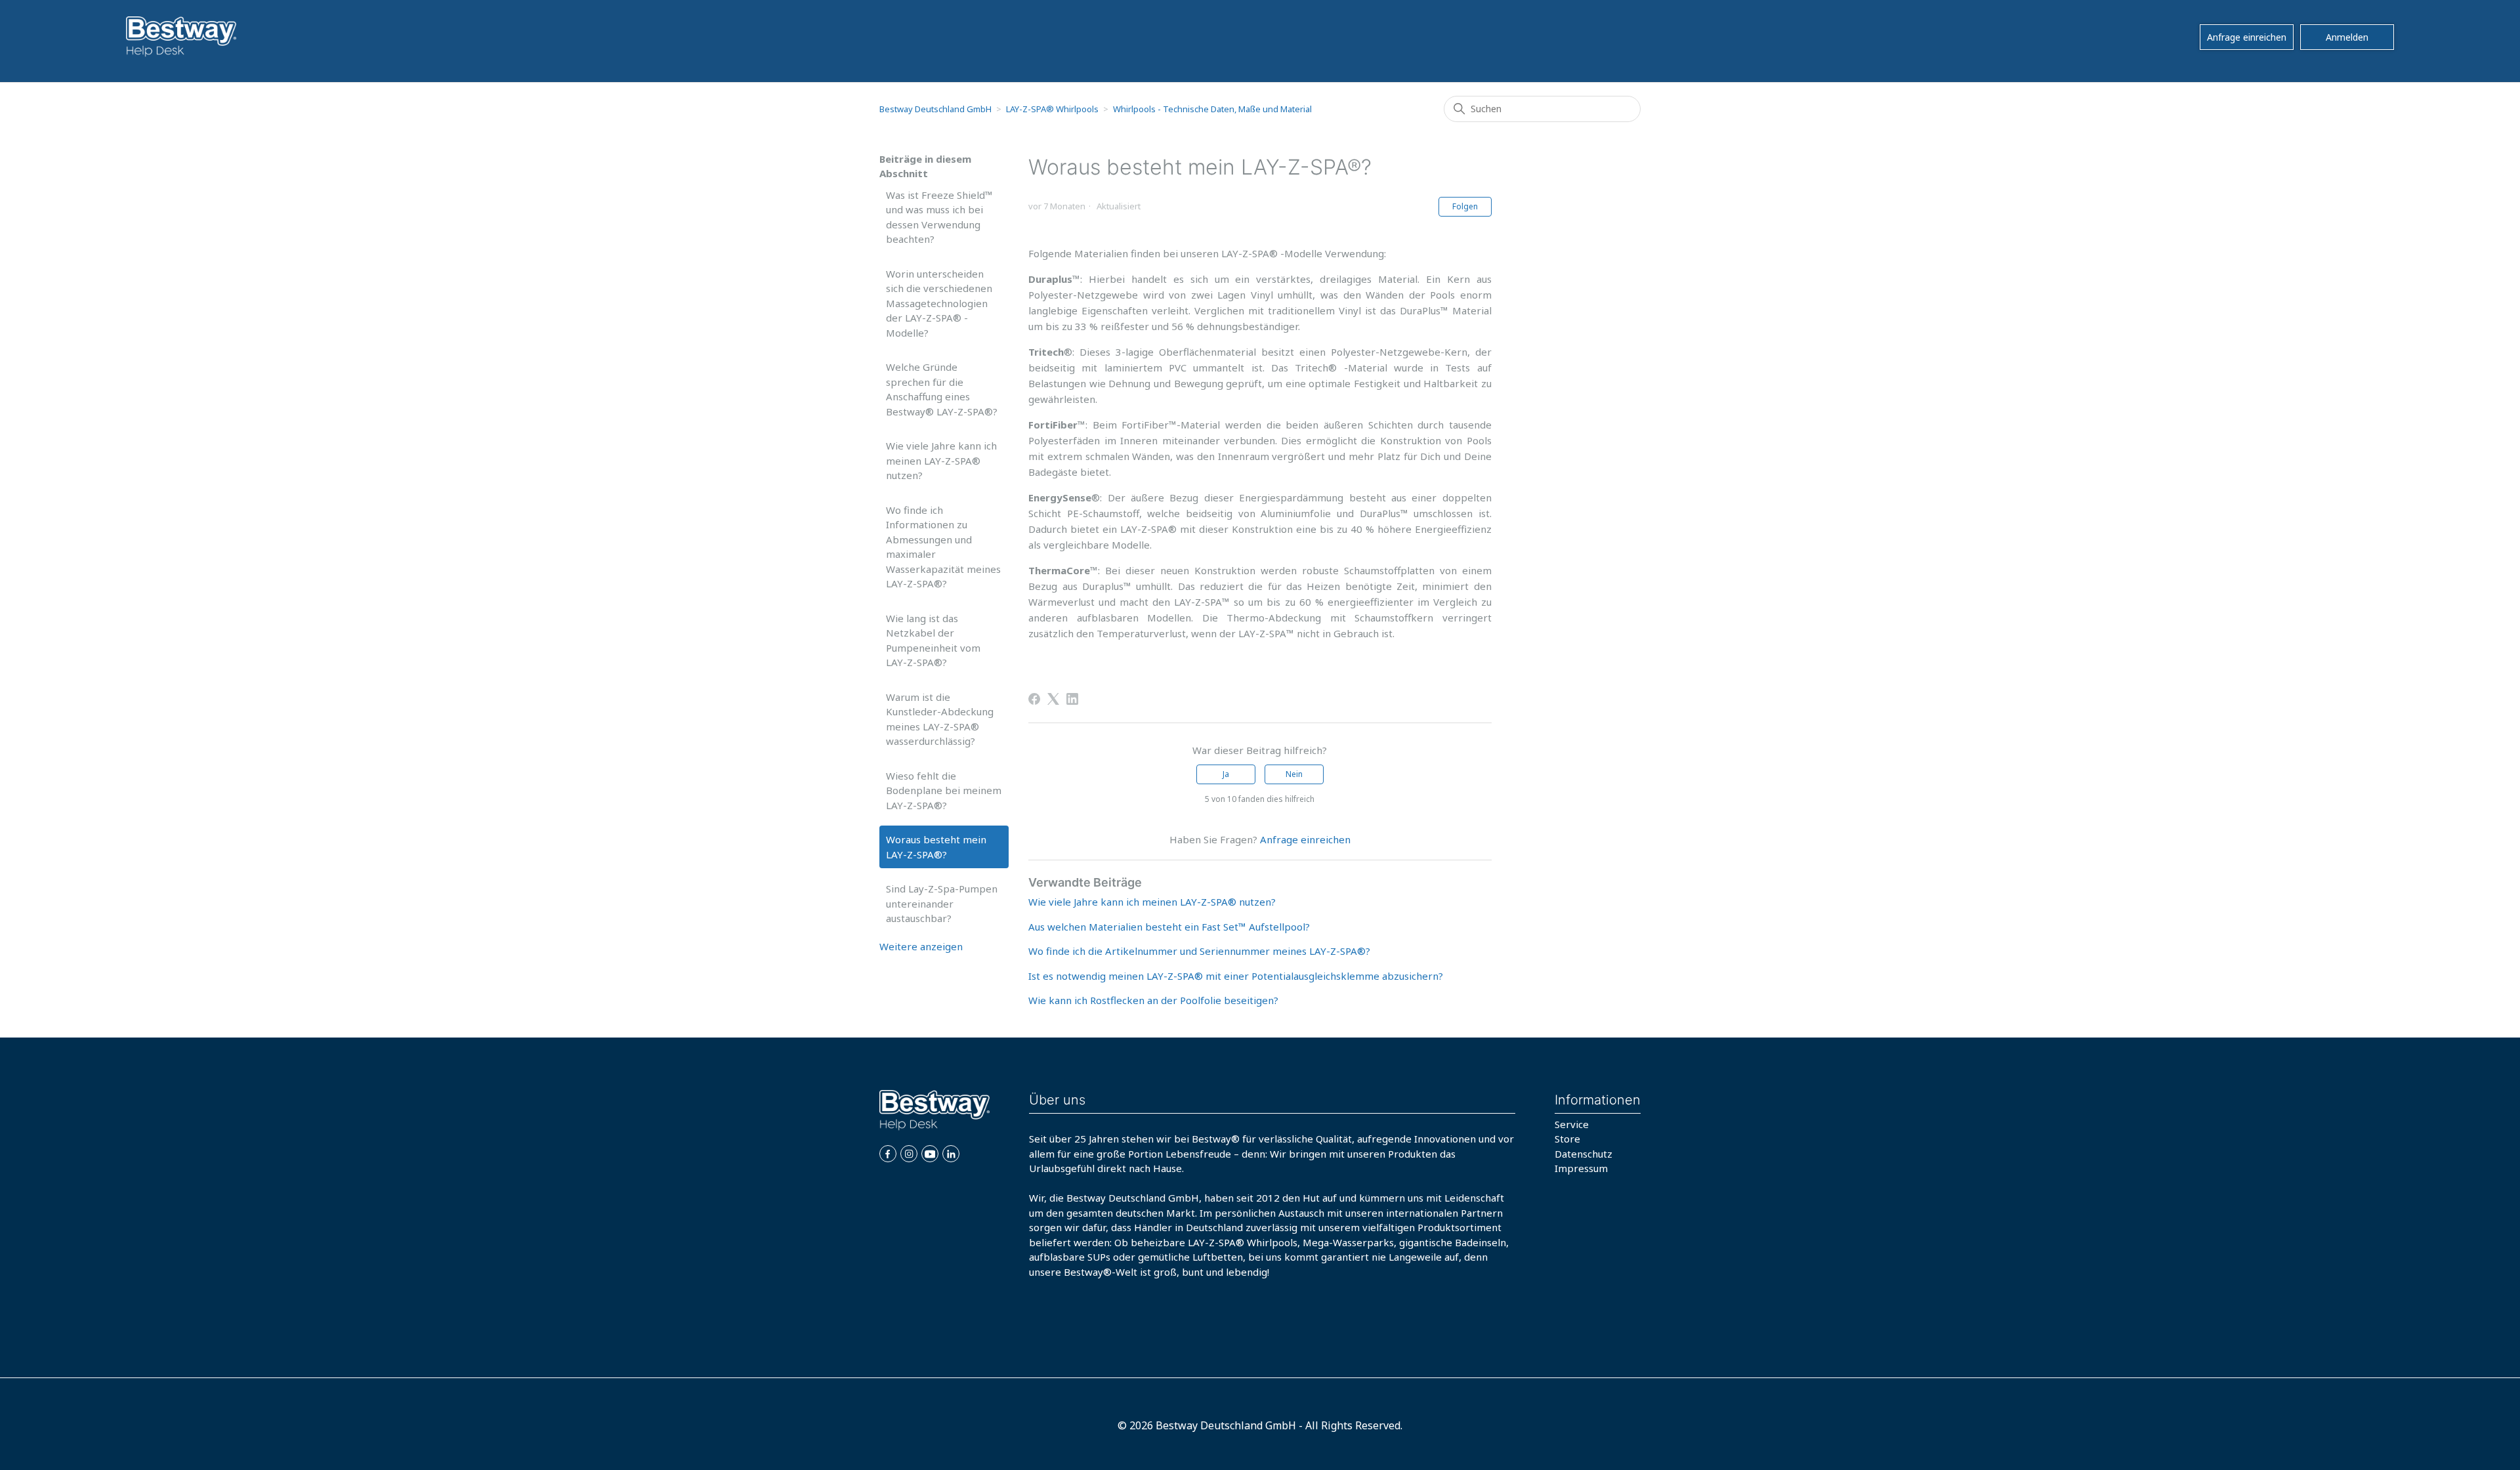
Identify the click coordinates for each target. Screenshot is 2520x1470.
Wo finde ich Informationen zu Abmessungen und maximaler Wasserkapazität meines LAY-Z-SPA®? (943, 547)
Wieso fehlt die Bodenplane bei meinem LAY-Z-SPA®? (944, 790)
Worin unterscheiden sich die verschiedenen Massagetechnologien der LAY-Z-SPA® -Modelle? (939, 303)
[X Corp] (1053, 699)
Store (1567, 1139)
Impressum (1581, 1168)
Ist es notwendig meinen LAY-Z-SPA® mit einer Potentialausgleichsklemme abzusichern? (1236, 976)
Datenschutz (1584, 1154)
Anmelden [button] (2347, 37)
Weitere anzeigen (921, 946)
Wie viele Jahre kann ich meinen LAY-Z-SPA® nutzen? (941, 460)
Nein (1294, 774)
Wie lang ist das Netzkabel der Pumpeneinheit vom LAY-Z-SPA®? (933, 640)
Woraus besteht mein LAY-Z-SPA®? (936, 847)
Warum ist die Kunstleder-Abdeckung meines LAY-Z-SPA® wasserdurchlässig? (940, 719)
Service (1572, 1124)
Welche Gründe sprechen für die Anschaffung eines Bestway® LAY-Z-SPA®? (942, 389)
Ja (1226, 774)
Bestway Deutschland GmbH (935, 109)
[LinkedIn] (1072, 699)
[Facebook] (1034, 699)
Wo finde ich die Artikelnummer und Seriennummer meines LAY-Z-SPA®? (1199, 951)
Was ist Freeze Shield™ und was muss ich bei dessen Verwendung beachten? (939, 217)
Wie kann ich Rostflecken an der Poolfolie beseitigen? (1153, 1000)
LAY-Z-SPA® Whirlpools (1052, 109)
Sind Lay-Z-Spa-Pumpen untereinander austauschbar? (942, 903)
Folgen (1465, 206)
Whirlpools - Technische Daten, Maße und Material (1212, 109)
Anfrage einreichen (2247, 37)
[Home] (181, 37)
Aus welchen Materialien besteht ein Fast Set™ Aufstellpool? (1169, 927)
